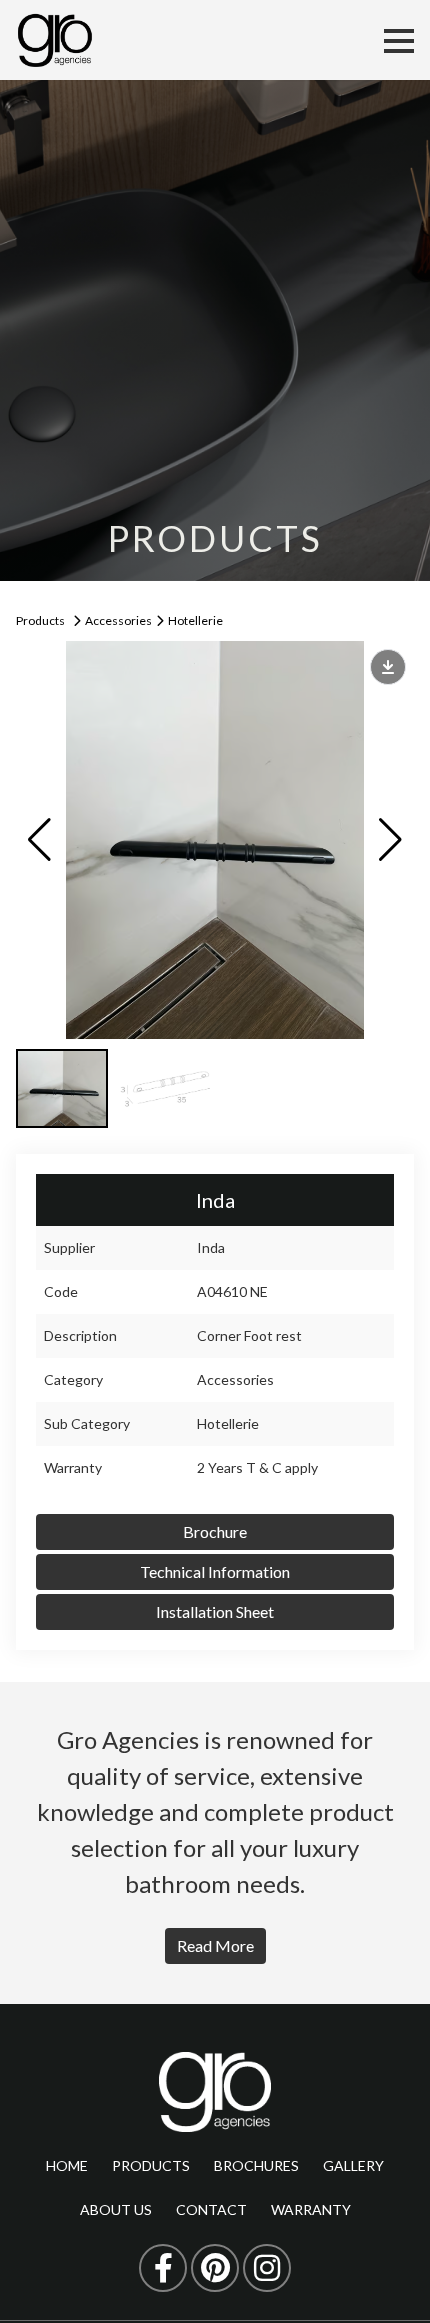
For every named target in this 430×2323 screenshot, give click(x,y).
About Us (116, 2209)
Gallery (353, 2165)
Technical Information (215, 1571)
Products (40, 620)
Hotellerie (195, 620)
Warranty (311, 2209)
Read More (215, 1945)
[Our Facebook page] (163, 2268)
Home (67, 2165)
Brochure (215, 1531)
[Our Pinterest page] (215, 2268)
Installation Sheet (215, 1611)
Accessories (118, 620)
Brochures (256, 2165)
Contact (211, 2209)
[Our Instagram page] (267, 2268)
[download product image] (388, 667)
